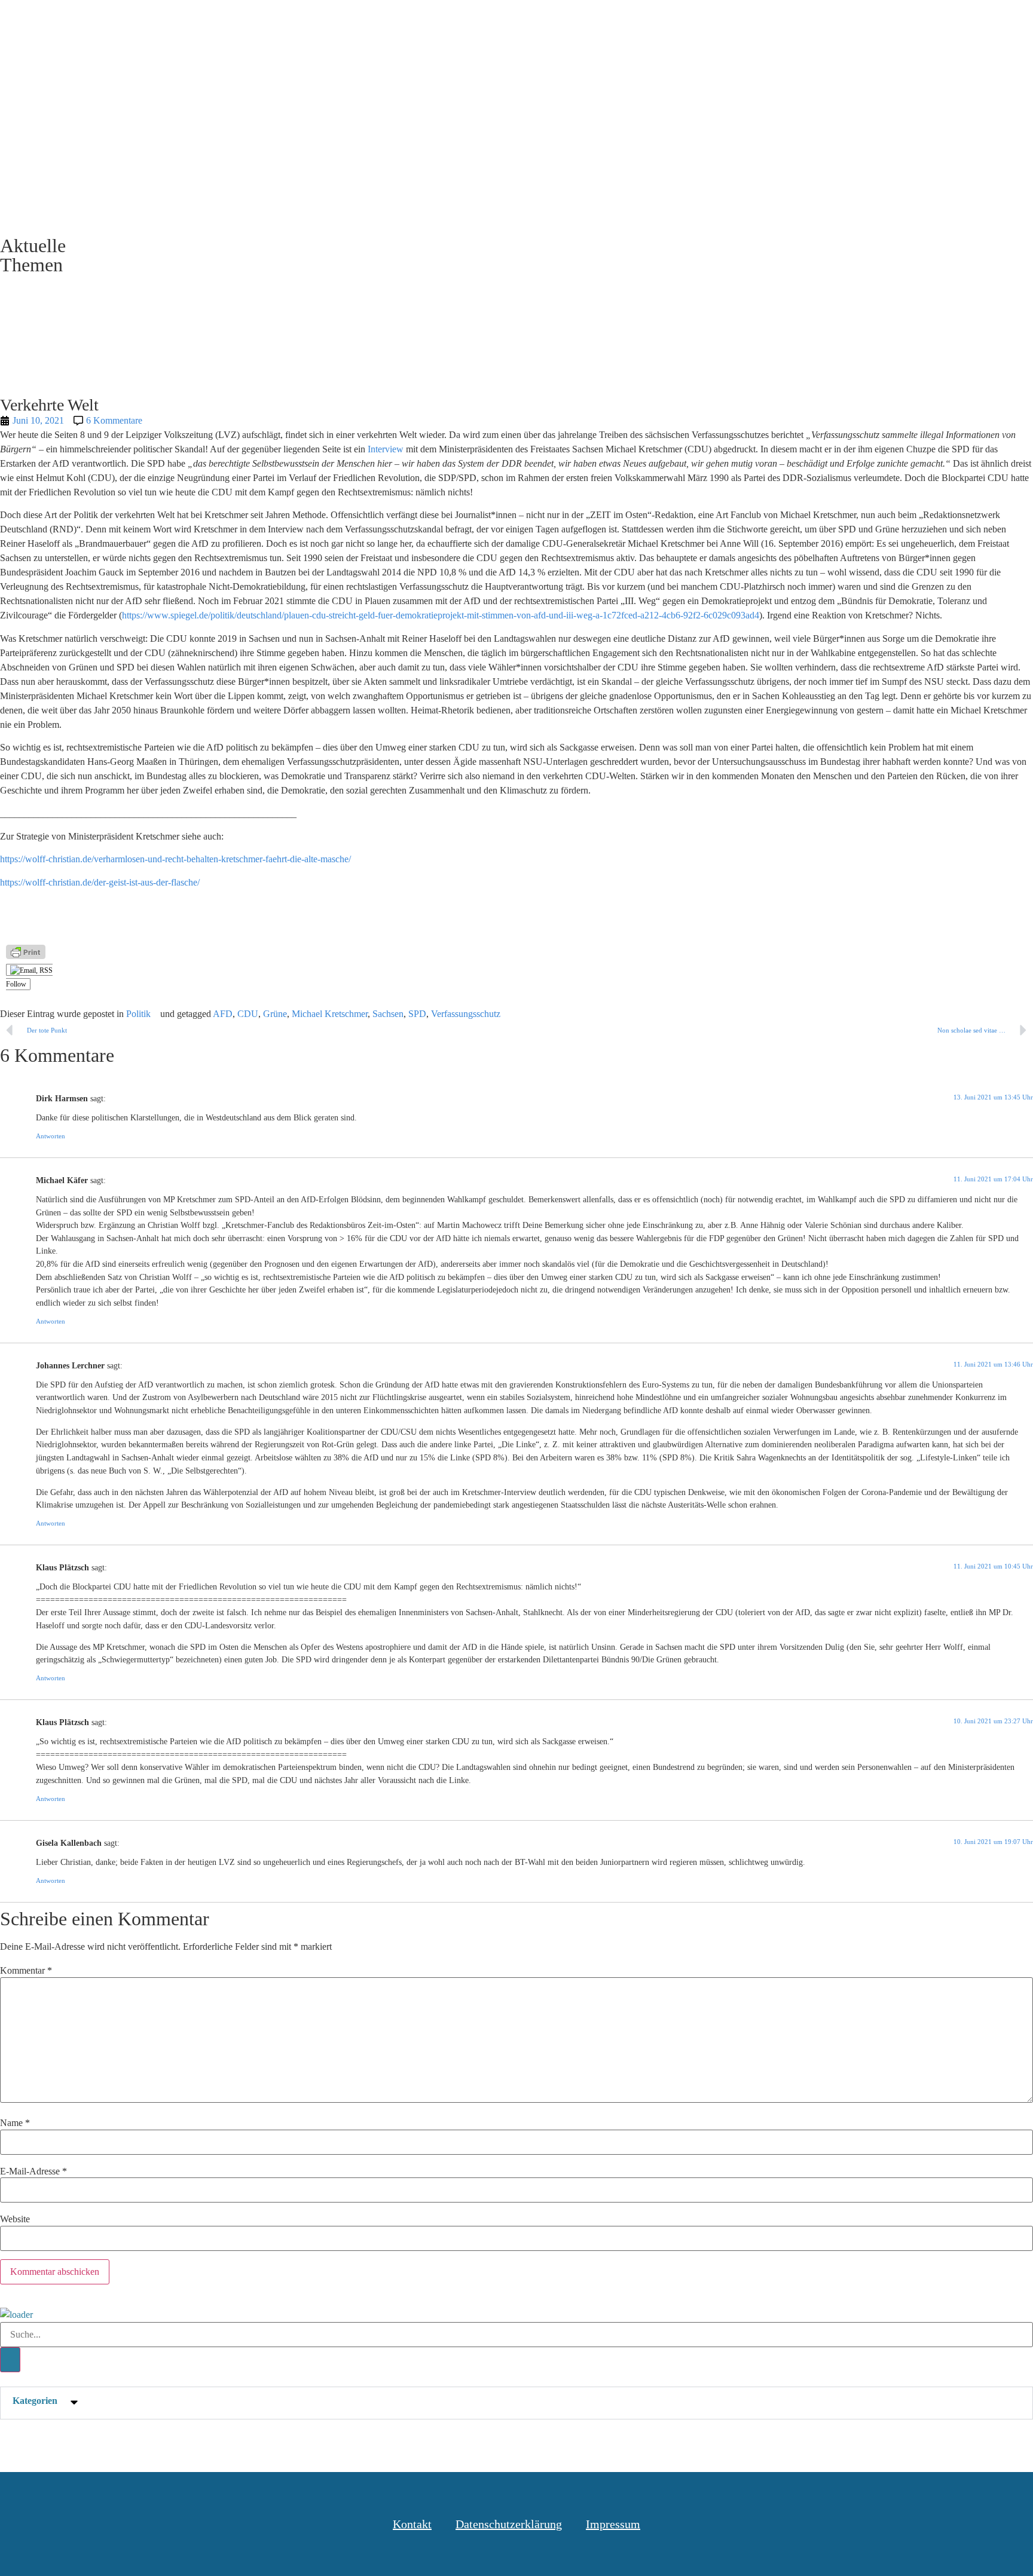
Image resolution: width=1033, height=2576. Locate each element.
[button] (516, 2403)
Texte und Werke (705, 23)
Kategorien (35, 2401)
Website (15, 2219)
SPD (417, 1014)
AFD (223, 1014)
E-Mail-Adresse (33, 2171)
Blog (629, 23)
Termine (790, 23)
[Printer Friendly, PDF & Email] (26, 952)
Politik (138, 1014)
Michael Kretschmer (330, 1014)
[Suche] (10, 2360)
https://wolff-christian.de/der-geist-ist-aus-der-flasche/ (100, 882)
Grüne (275, 1014)
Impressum (613, 2524)
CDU (248, 1014)
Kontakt (898, 23)
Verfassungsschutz (466, 1014)
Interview (387, 449)
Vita (845, 23)
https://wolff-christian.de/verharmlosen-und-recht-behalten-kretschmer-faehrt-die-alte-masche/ (175, 859)
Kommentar (26, 1971)
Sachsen (388, 1014)
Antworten (51, 1136)
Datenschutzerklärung (509, 2524)
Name (15, 2123)
